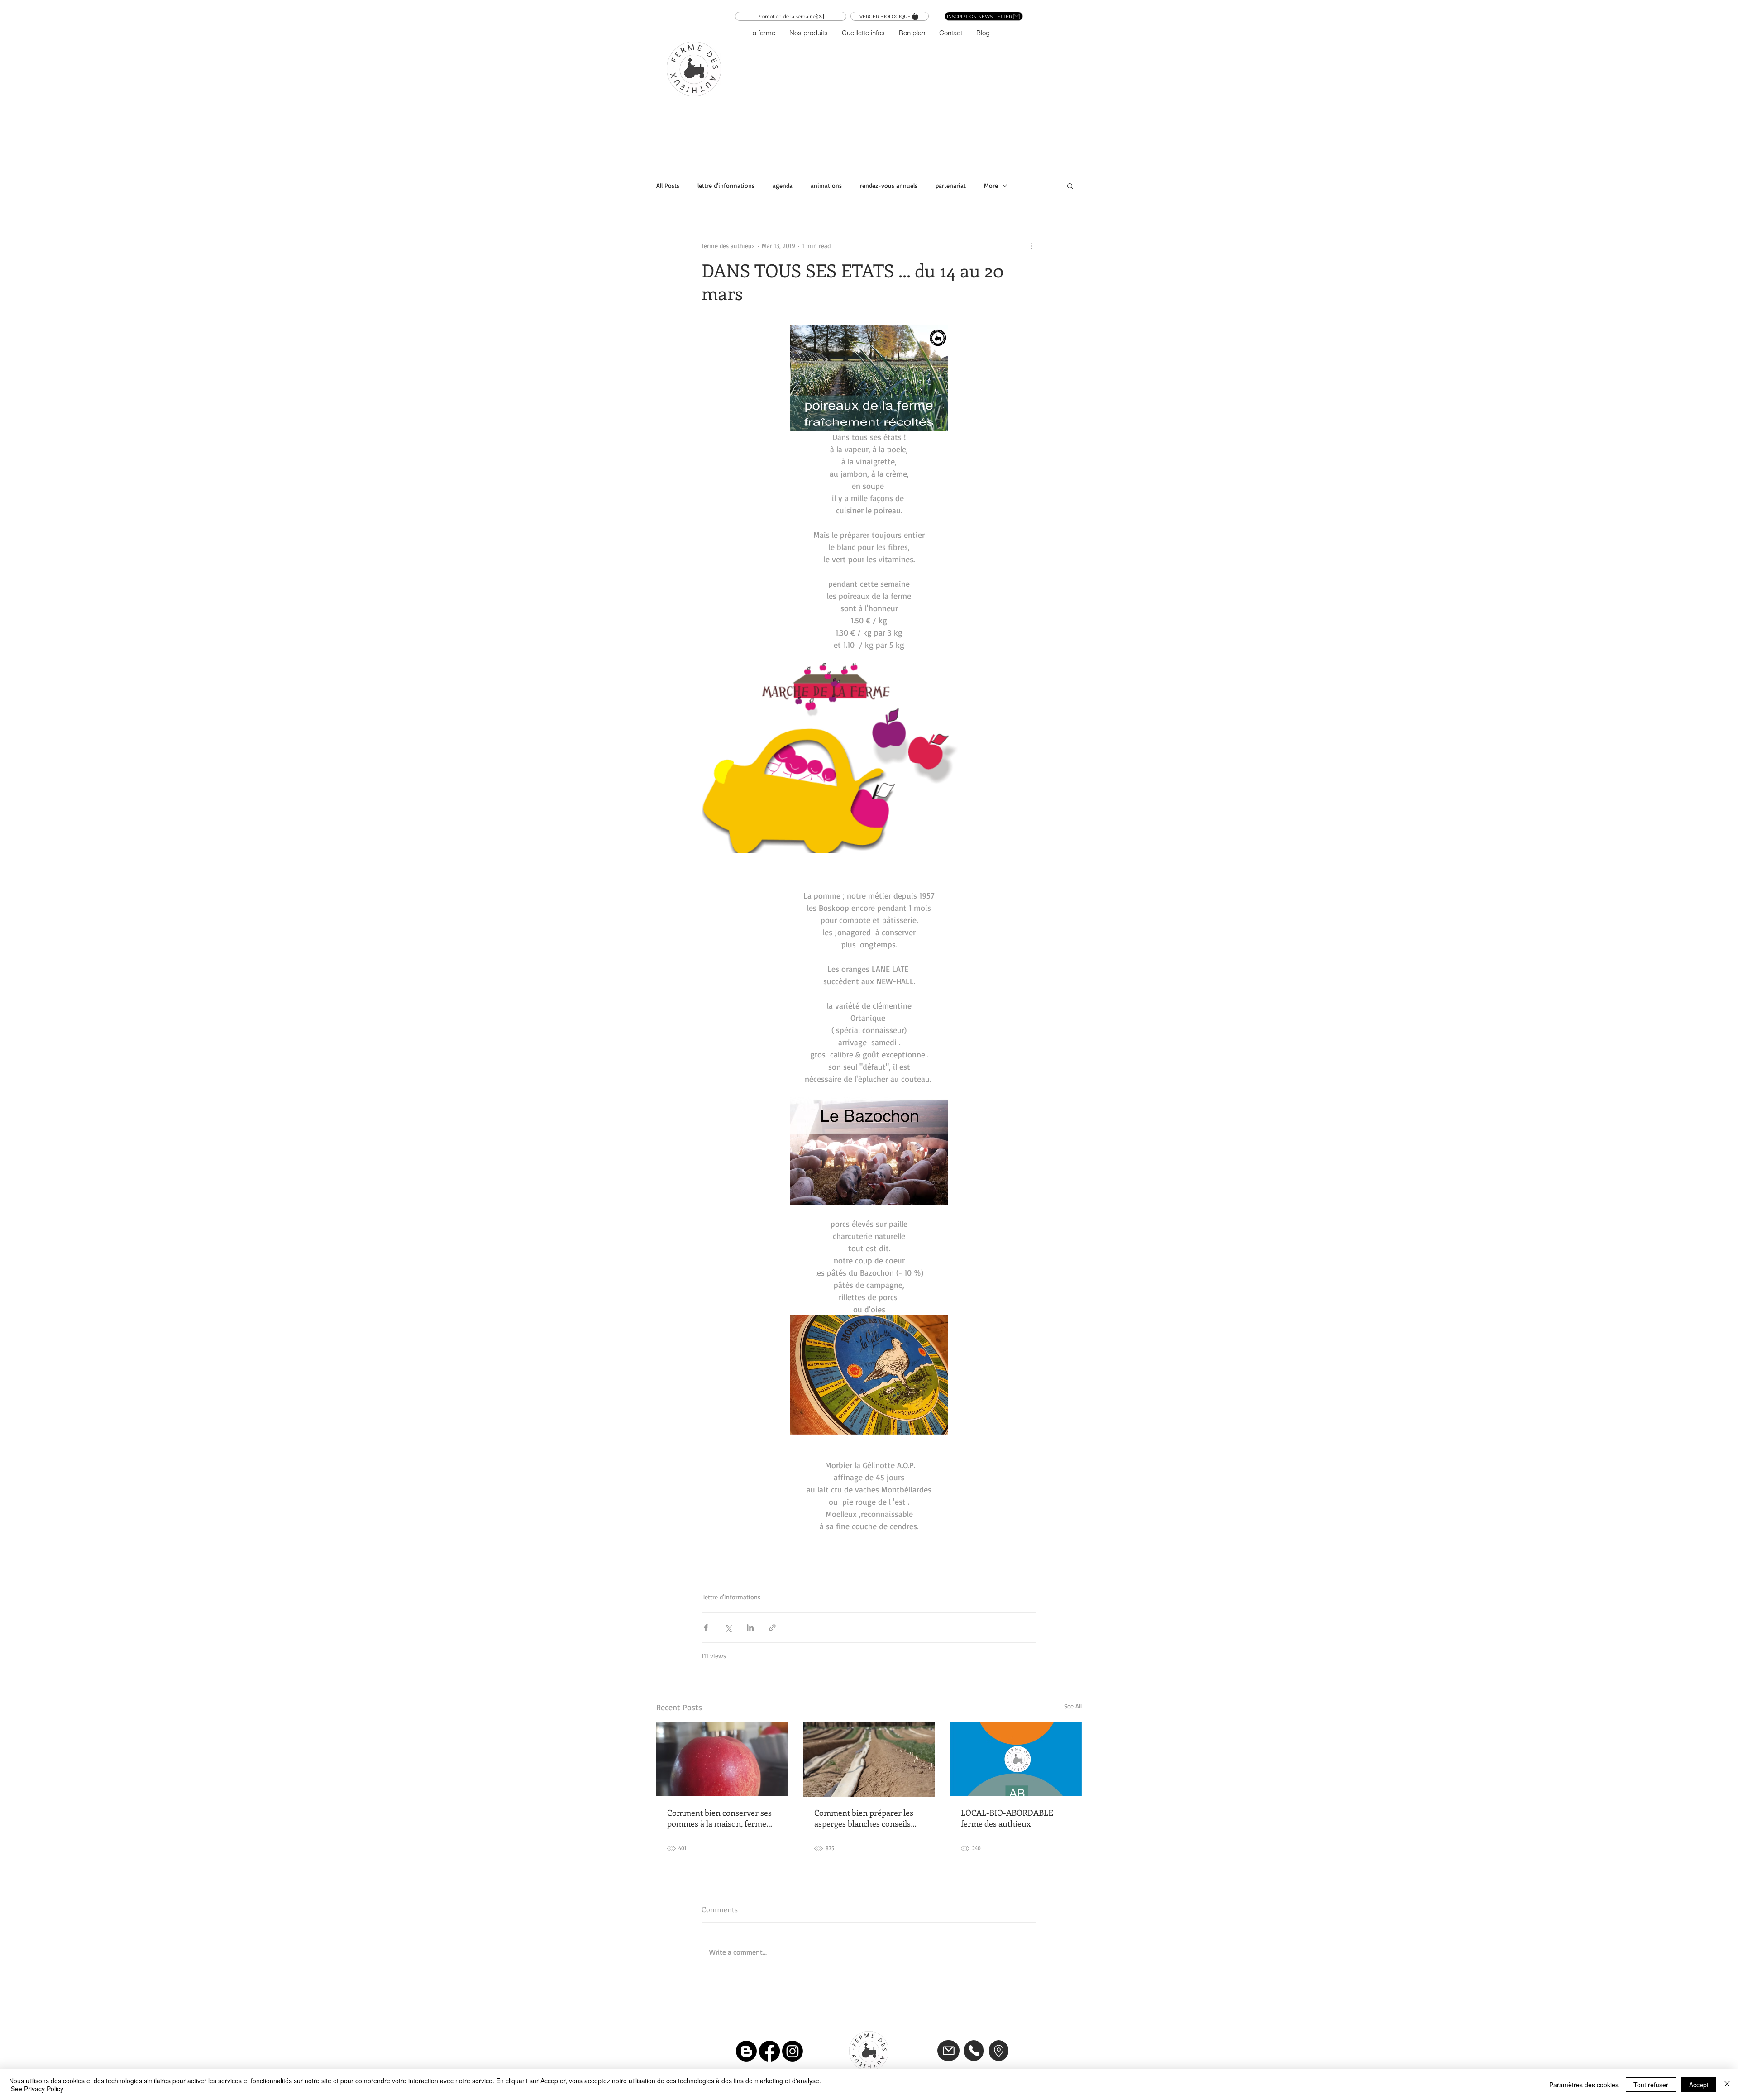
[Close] (1727, 2085)
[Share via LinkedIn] (750, 1628)
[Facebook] (769, 2051)
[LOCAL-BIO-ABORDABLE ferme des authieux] (1016, 1759)
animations (826, 185)
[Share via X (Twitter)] (728, 1628)
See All (1073, 1706)
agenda (783, 185)
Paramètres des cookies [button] (1584, 2085)
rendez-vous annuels (889, 185)
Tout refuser (1651, 2085)
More (991, 185)
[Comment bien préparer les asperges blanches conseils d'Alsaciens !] (869, 1760)
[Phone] (974, 2051)
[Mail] (948, 2051)
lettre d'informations (726, 185)
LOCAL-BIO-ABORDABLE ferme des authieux (1007, 1818)
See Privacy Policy (37, 2089)
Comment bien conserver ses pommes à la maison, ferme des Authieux (719, 1818)
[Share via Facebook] (706, 1628)
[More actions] (1031, 245)
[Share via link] (772, 1628)
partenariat (951, 185)
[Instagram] (793, 2051)
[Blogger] (746, 2051)
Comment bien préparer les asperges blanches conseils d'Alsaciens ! (864, 1818)
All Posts (668, 185)
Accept (1699, 2085)
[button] (808, 33)
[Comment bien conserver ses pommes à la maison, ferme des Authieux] (722, 1759)
